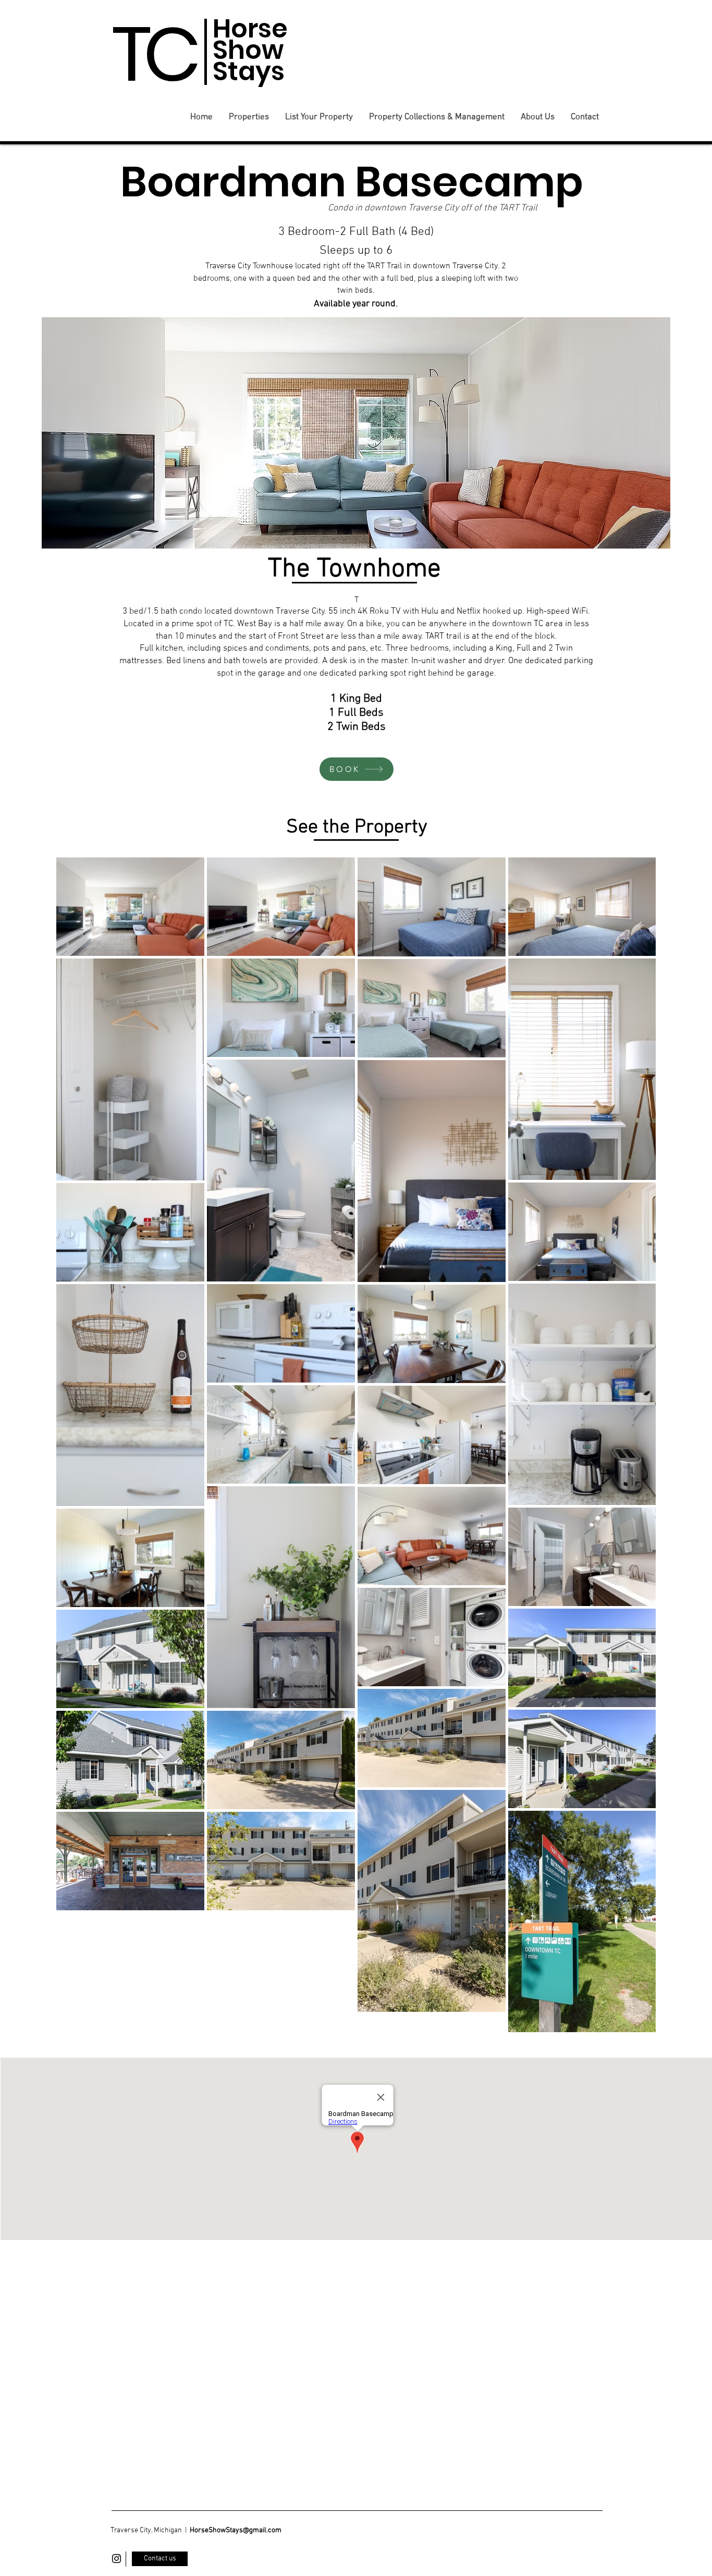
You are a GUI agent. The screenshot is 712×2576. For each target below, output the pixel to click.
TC (153, 54)
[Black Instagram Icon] (116, 2559)
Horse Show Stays (250, 50)
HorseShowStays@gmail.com (236, 2530)
